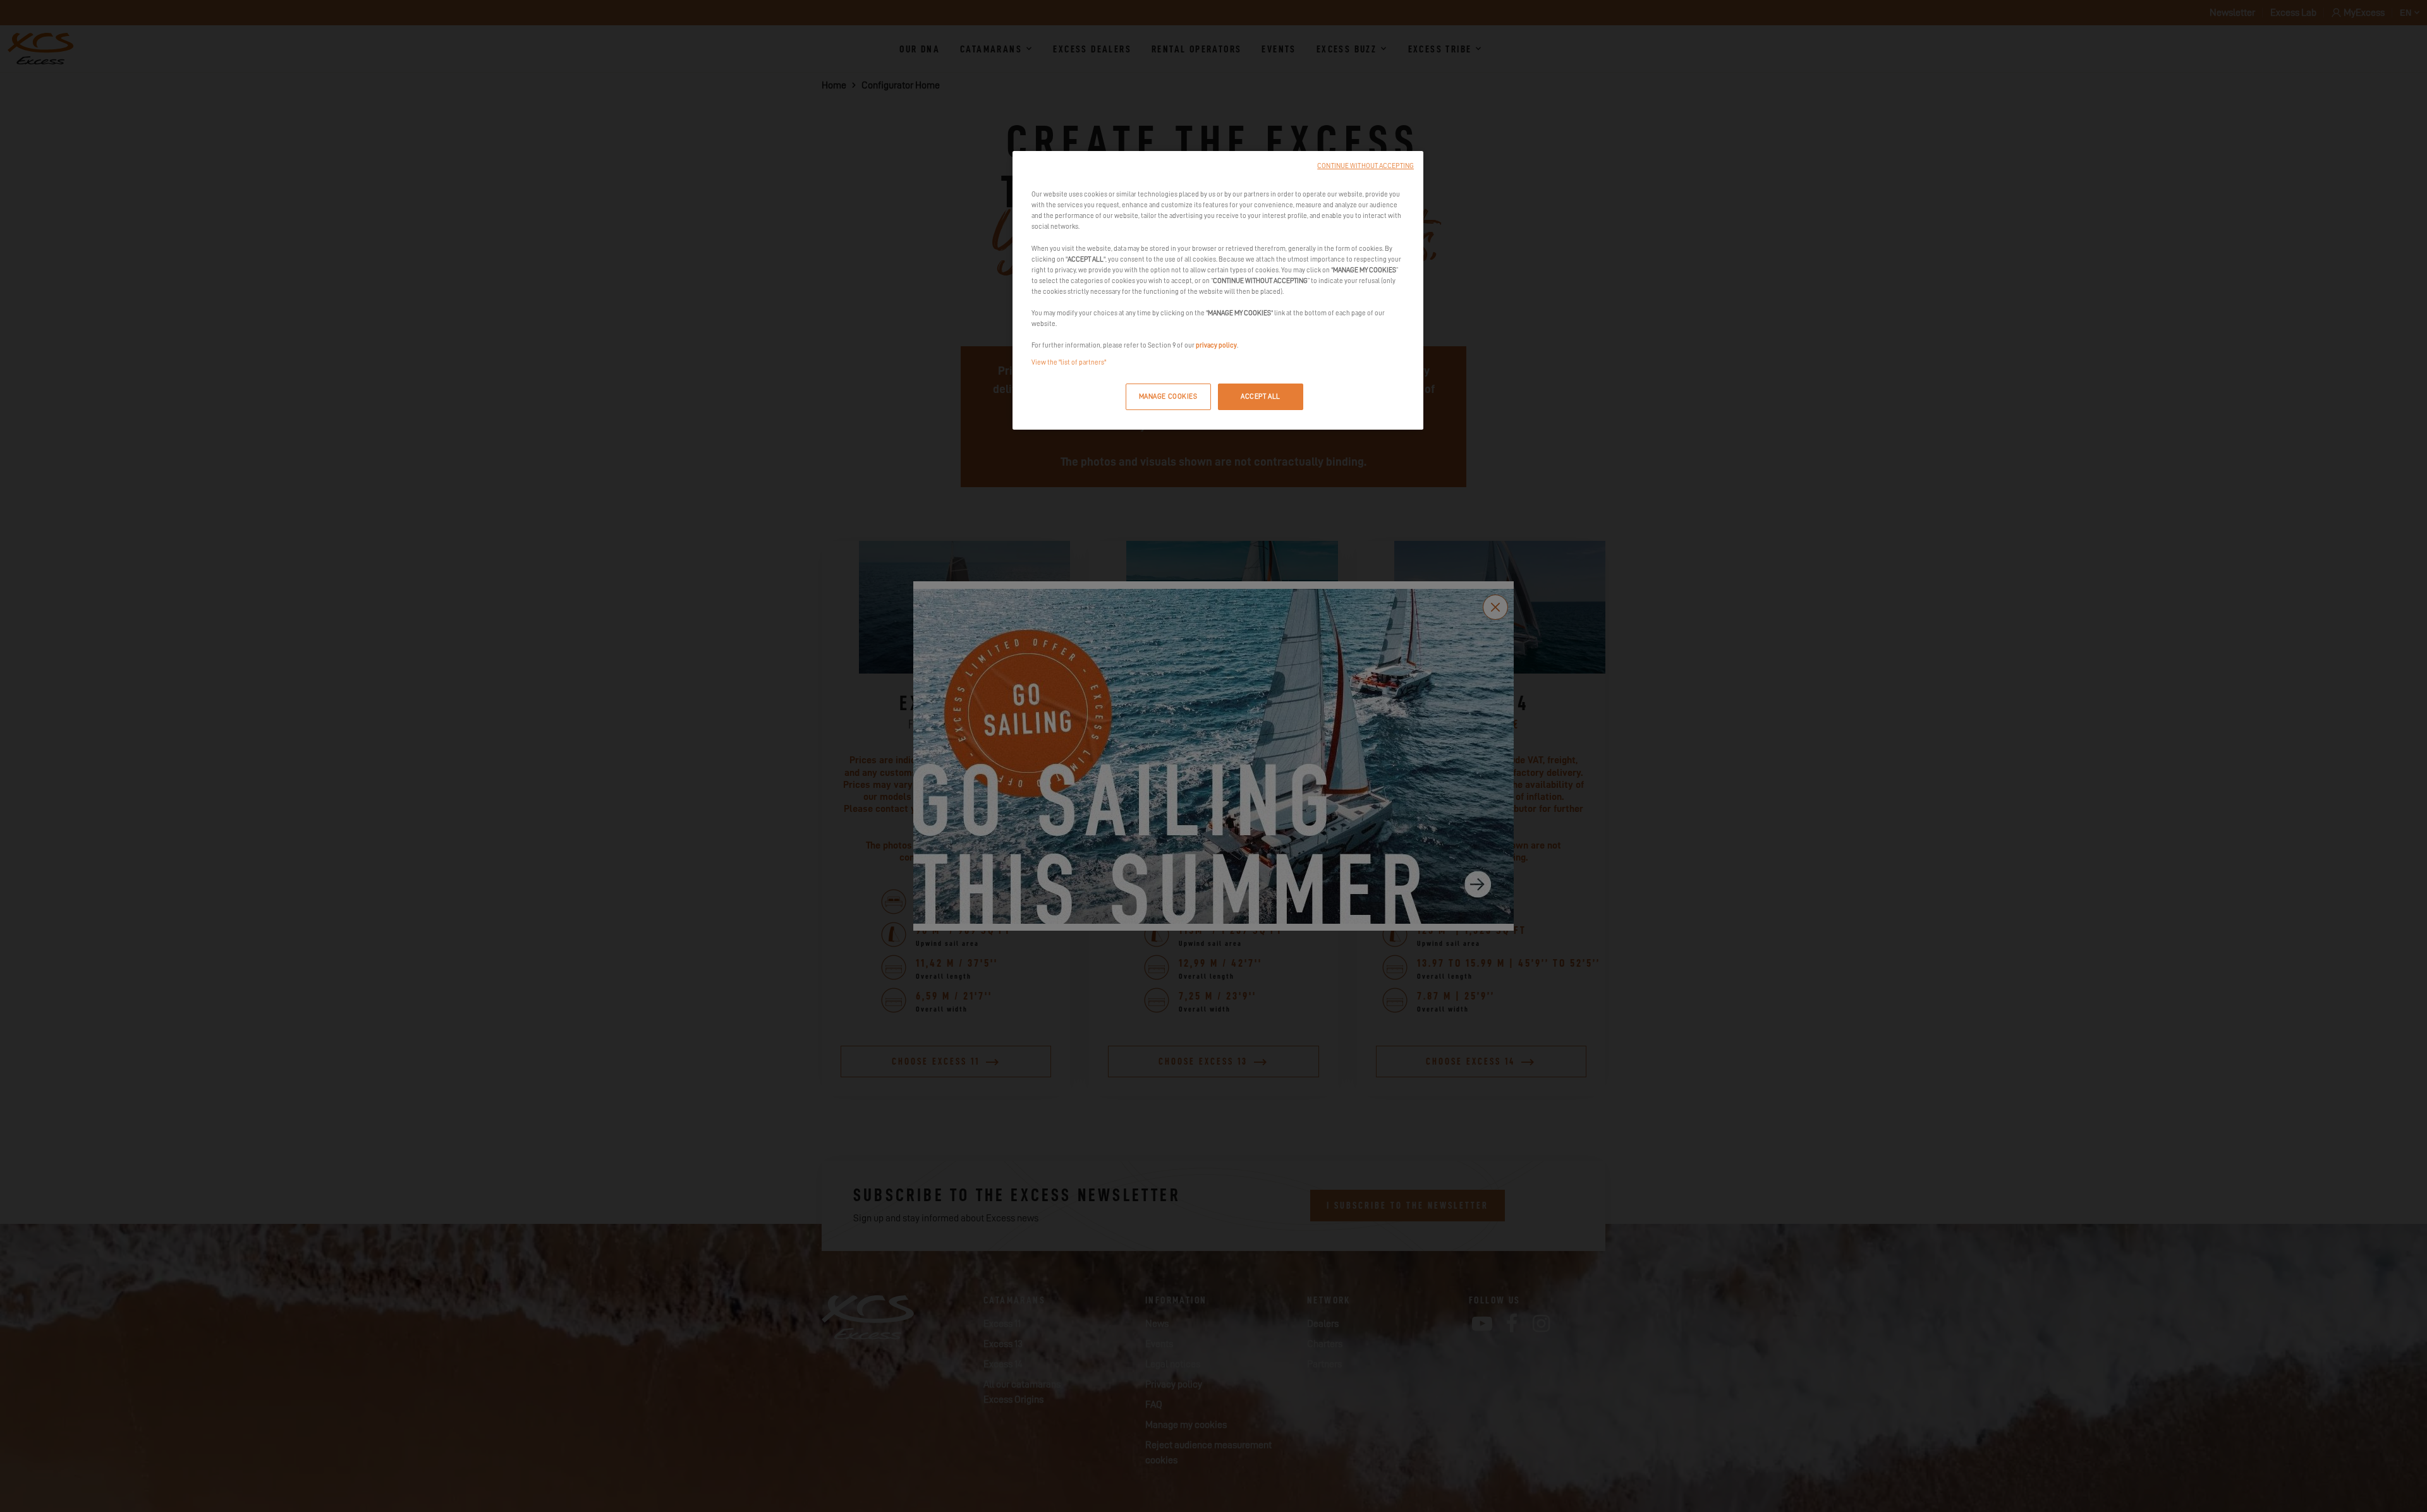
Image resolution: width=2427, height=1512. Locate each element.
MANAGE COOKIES (1168, 396)
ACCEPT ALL (1261, 396)
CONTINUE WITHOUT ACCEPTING (1366, 166)
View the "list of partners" (1069, 362)
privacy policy (1216, 345)
